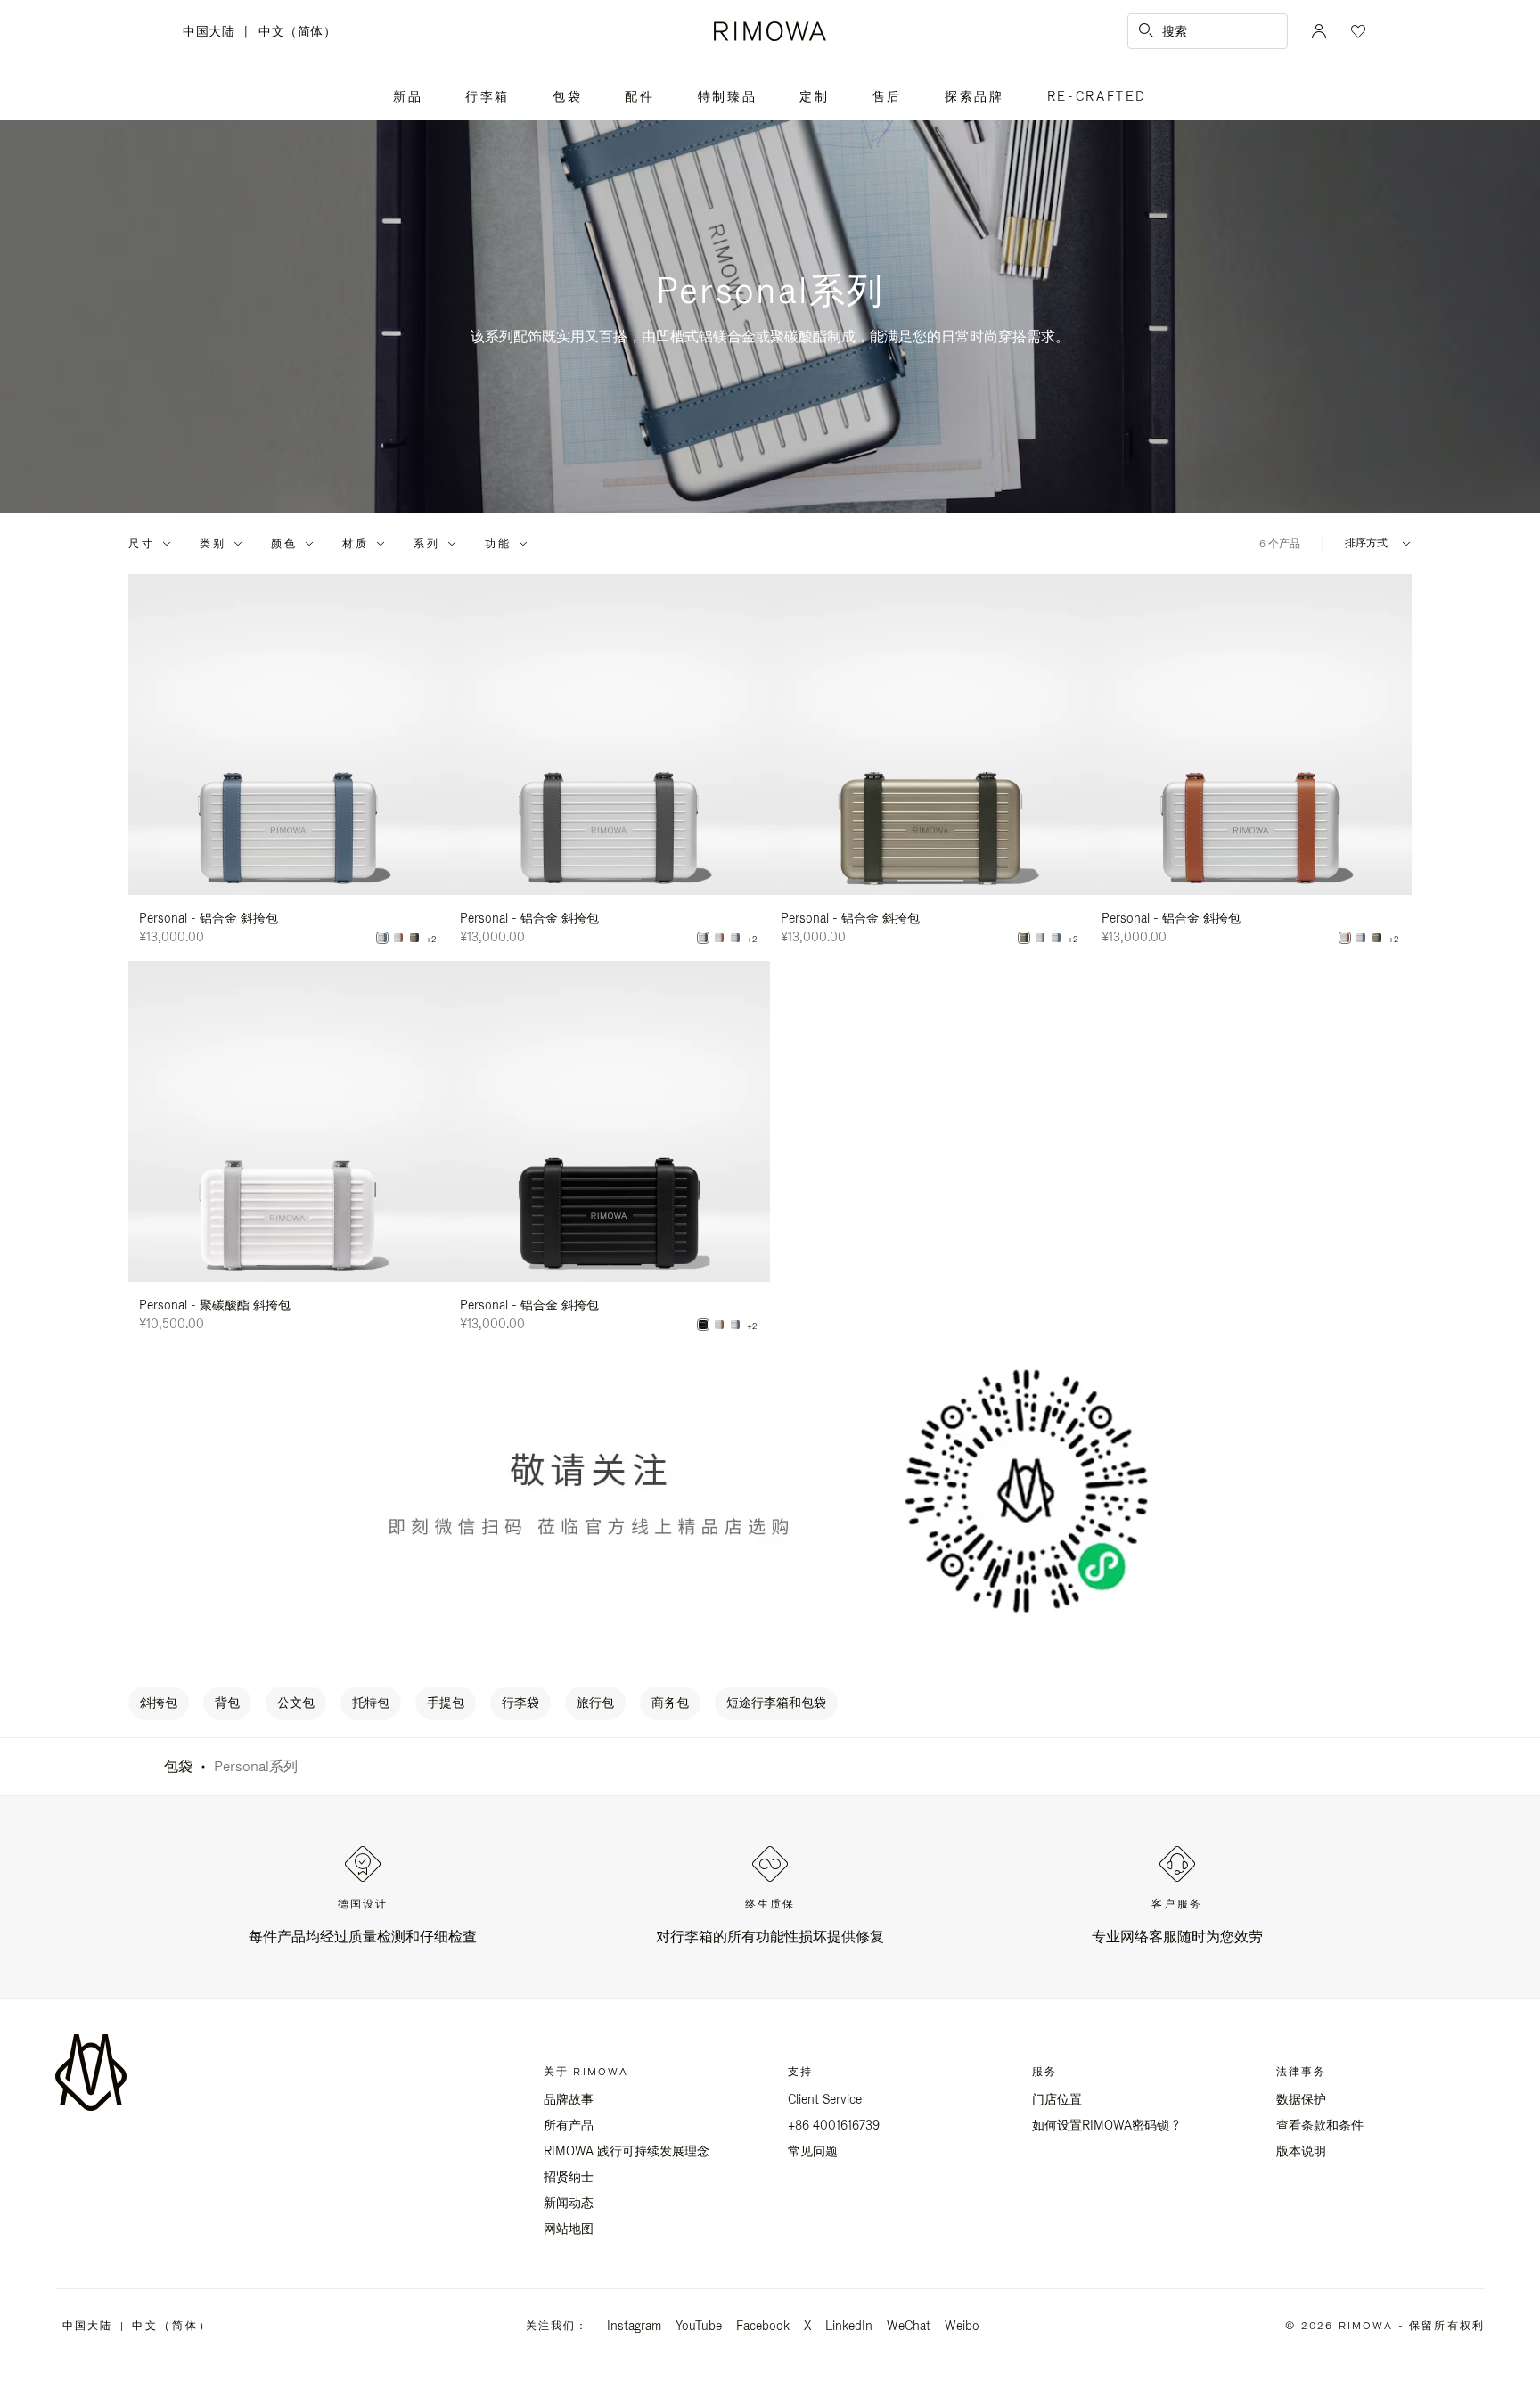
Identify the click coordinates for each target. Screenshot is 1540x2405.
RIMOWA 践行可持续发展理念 (627, 2151)
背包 (227, 1703)
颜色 (284, 544)
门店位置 (1057, 2099)
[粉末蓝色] (382, 938)
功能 (498, 544)
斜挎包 (159, 1703)
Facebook (763, 2326)
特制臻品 (728, 96)
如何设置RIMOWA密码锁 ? (1106, 2125)
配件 (639, 96)
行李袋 (520, 1703)
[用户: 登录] (1319, 31)
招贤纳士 (569, 2177)
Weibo (962, 2326)
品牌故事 (569, 2099)
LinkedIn (849, 2326)
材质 (356, 544)
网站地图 (569, 2229)
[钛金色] (414, 938)
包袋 (567, 96)
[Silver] (398, 938)
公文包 (296, 1703)
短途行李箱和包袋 (776, 1703)
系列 (427, 544)
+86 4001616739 (834, 2125)
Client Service (825, 2099)
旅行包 (595, 1703)
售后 (887, 96)
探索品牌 (975, 96)
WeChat (909, 2326)
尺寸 (142, 544)
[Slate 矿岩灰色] (703, 938)
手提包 (446, 1703)
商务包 (670, 1703)
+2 (431, 940)
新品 (408, 96)
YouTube (699, 2326)
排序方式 (1366, 543)
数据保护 (1301, 2099)
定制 (814, 96)
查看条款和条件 (1320, 2125)
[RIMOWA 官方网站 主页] (770, 31)
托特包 (371, 1703)
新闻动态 (569, 2203)
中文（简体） (297, 31)
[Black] (703, 1325)
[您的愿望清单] (1356, 31)
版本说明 (1301, 2151)
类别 (213, 544)
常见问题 (813, 2151)
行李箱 (487, 96)
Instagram (634, 2326)
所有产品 (569, 2125)
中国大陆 (213, 33)
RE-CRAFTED (1098, 96)
